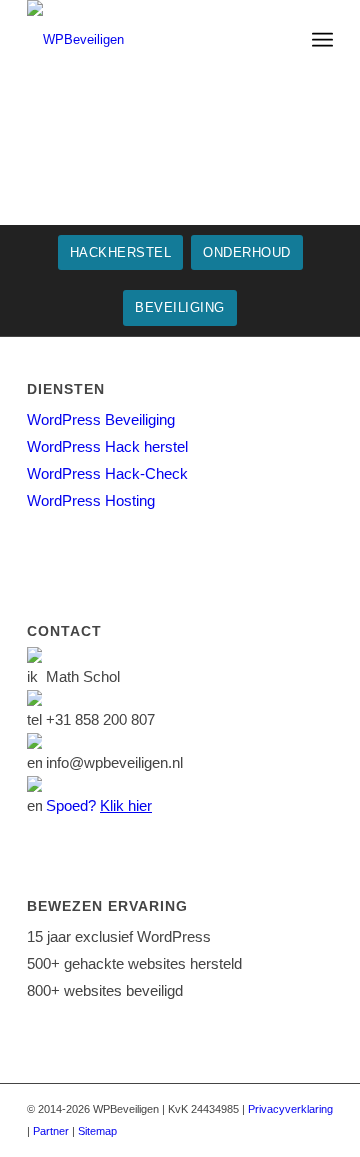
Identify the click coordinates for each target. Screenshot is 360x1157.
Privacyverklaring (290, 1109)
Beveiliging (180, 307)
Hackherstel (121, 252)
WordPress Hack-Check (107, 473)
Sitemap (97, 1131)
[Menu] (322, 40)
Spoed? (99, 805)
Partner (51, 1131)
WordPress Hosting (91, 500)
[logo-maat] (149, 40)
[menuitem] (322, 40)
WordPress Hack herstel (107, 446)
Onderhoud (247, 252)
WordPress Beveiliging (101, 419)
